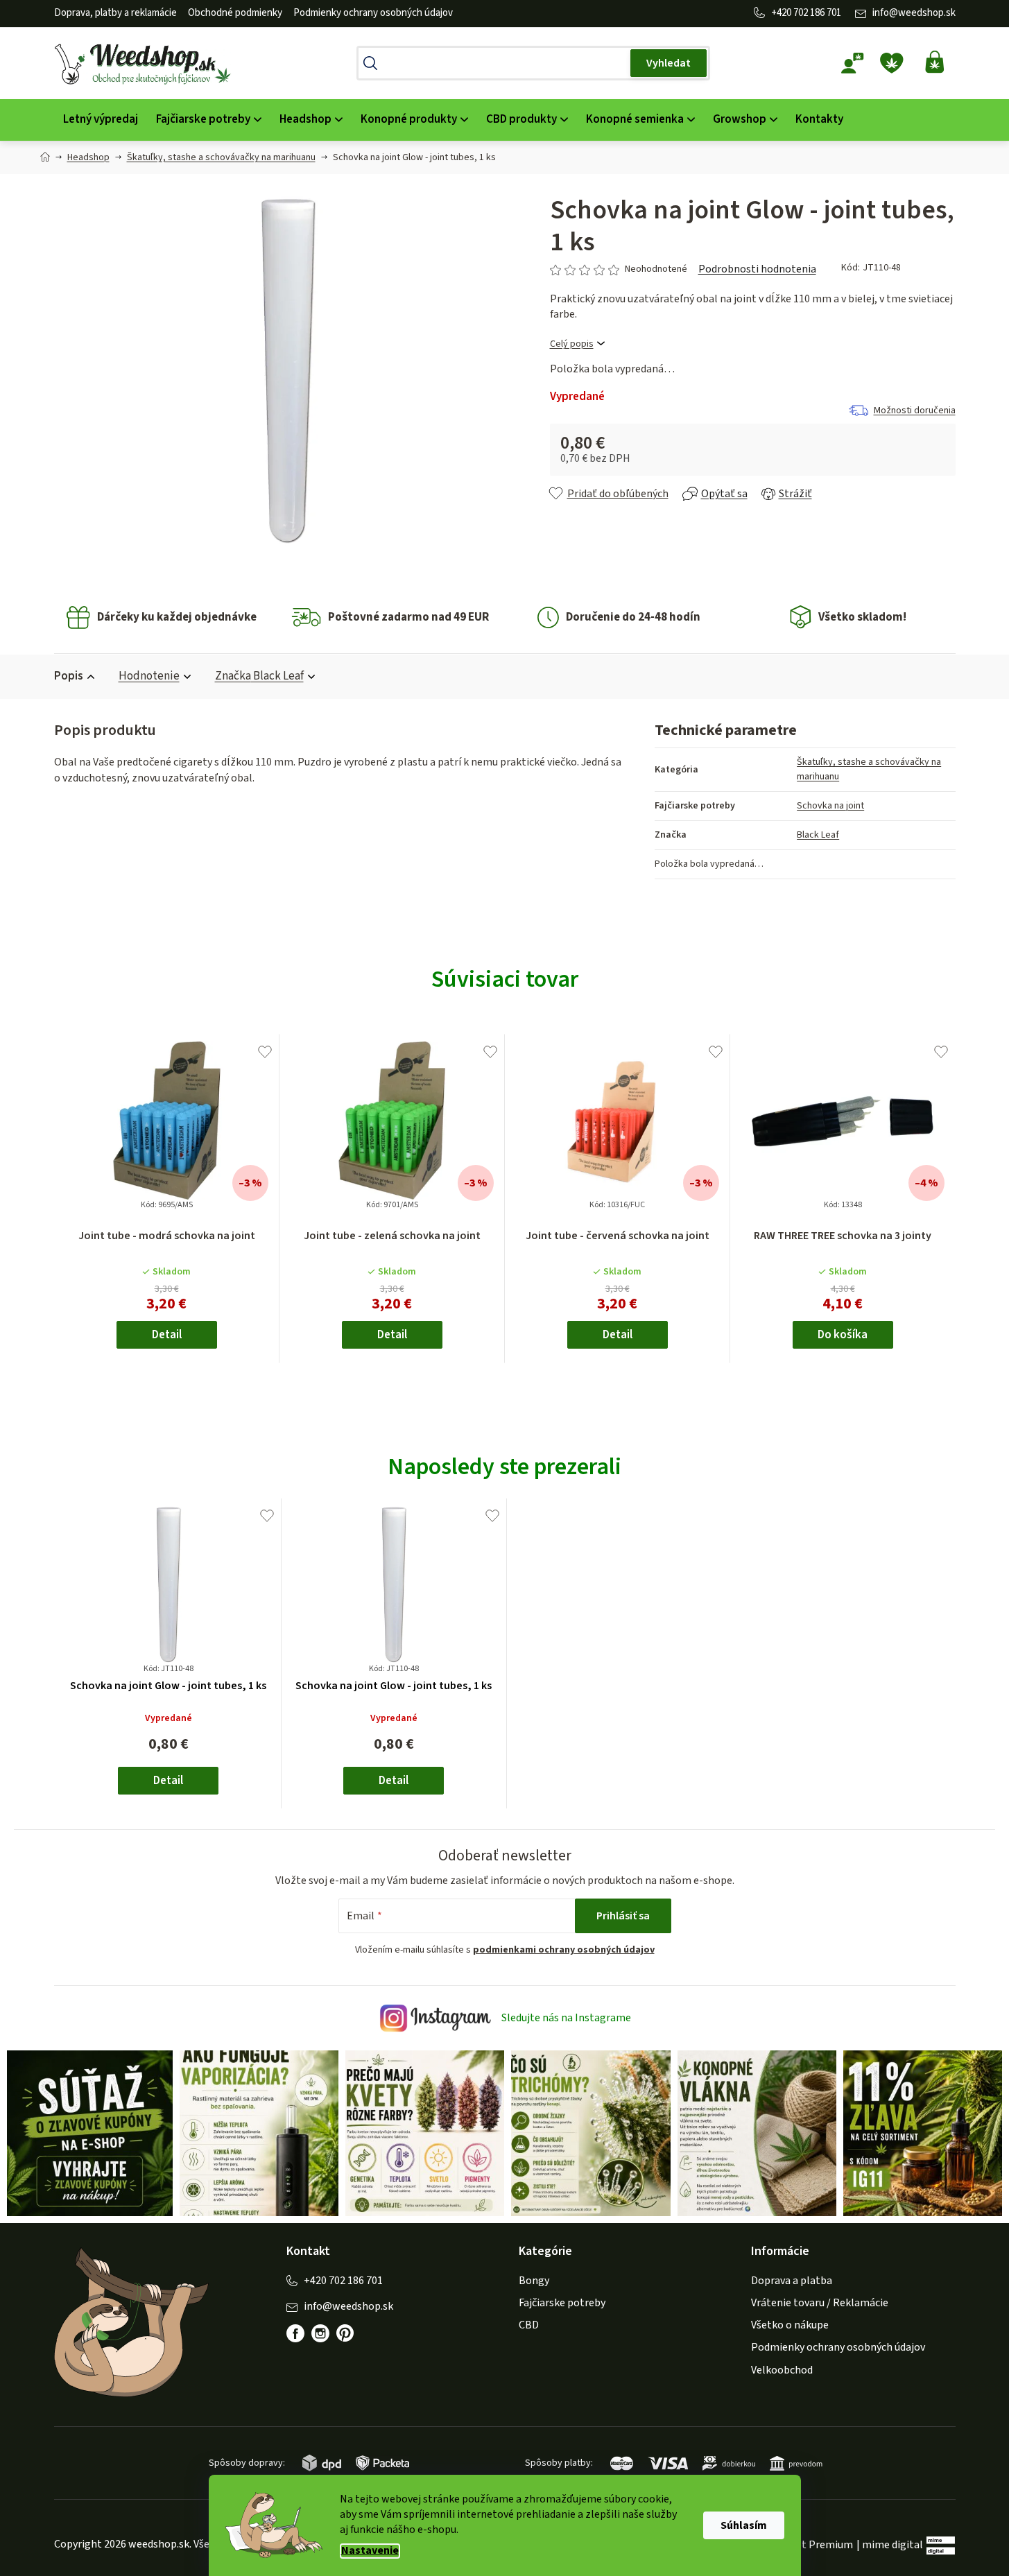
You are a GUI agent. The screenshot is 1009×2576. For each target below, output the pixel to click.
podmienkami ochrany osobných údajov (564, 1950)
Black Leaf (818, 835)
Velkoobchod (782, 2370)
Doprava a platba (792, 2281)
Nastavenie (370, 2551)
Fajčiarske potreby (562, 2303)
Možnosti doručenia (915, 410)
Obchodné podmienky (235, 13)
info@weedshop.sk (914, 13)
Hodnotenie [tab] (149, 676)
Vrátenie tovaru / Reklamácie (820, 2303)
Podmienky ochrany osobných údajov (373, 13)
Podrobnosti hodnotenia (757, 269)
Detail (167, 1335)
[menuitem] (101, 120)
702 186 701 (817, 13)
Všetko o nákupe (790, 2325)
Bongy (534, 2281)
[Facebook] (295, 2333)
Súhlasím (744, 2525)
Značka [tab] (259, 676)
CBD (529, 2325)
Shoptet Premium (810, 2545)
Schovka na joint (830, 806)
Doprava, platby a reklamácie (115, 13)
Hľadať (669, 63)
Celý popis (572, 344)
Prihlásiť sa (623, 1916)
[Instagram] (320, 2333)
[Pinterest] (352, 2340)
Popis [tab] (69, 676)
